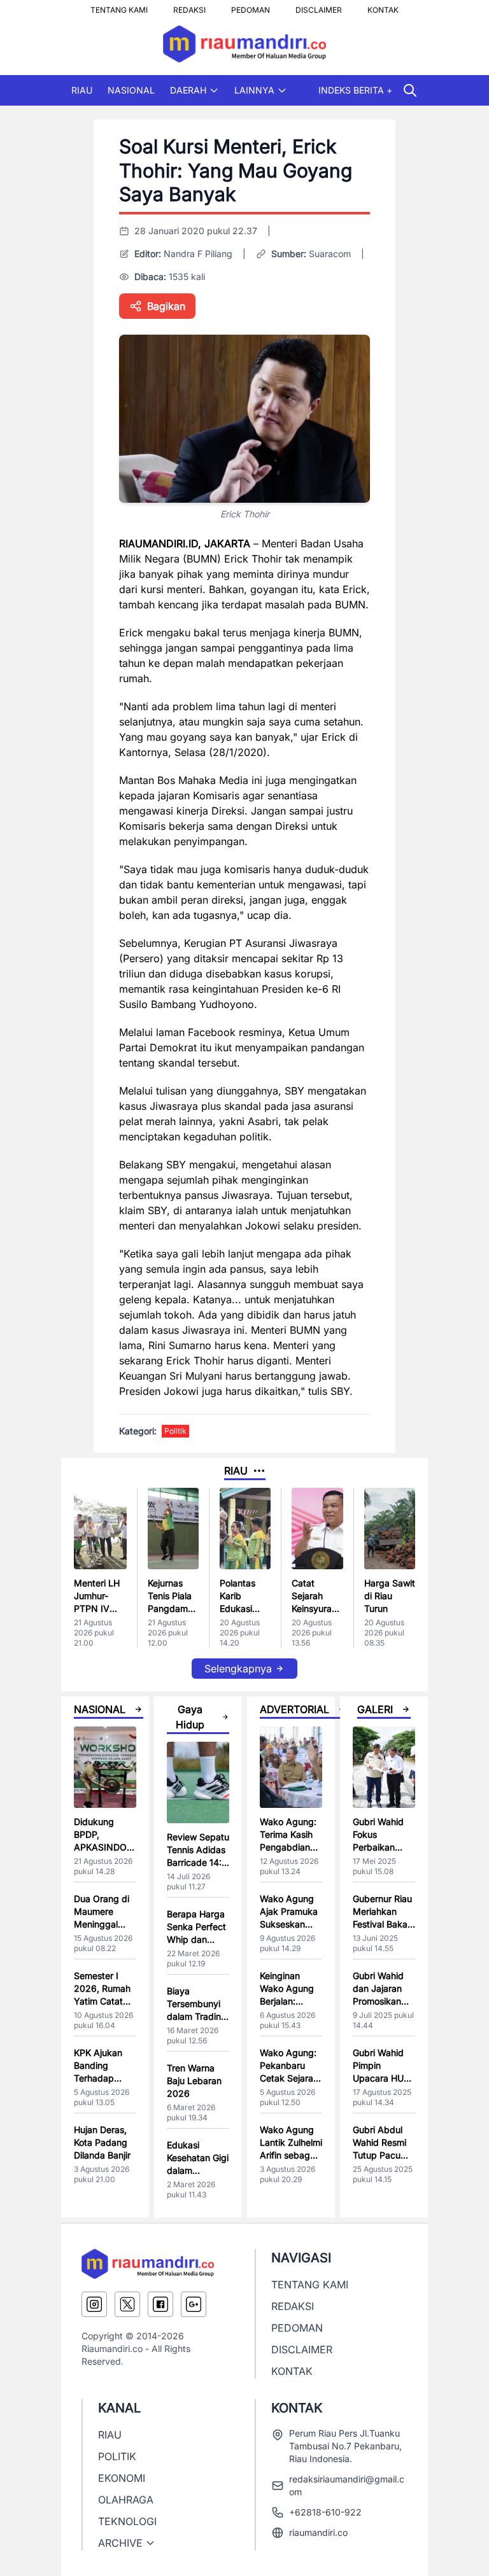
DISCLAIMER (319, 6)
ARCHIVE (120, 2543)
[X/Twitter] (127, 2304)
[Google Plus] (194, 2304)
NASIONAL (131, 90)
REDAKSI (189, 6)
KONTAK (383, 6)
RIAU (82, 90)
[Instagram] (94, 2304)
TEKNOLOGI (127, 2521)
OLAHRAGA (126, 2500)
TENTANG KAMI (119, 6)
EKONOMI (122, 2478)
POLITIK (117, 2456)
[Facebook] (160, 2304)
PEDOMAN (251, 6)
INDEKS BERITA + (355, 90)
